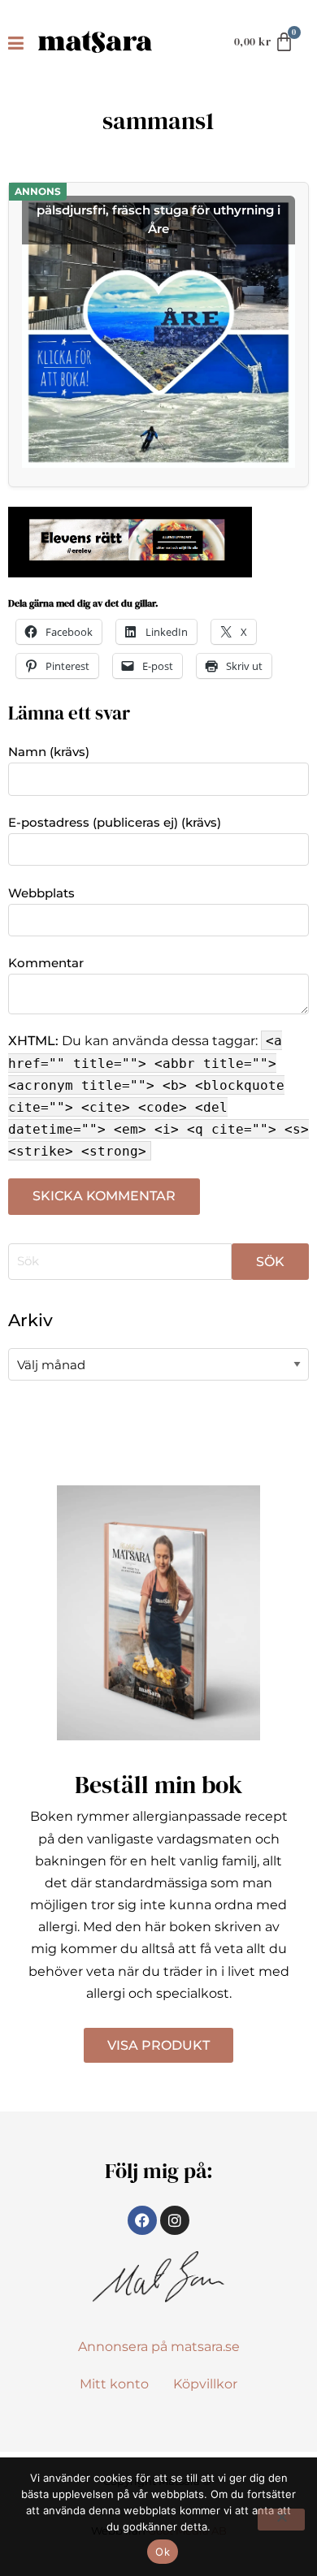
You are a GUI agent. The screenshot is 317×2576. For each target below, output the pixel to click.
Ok (163, 2552)
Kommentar (46, 963)
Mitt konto (114, 2384)
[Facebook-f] (142, 2220)
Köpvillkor (205, 2384)
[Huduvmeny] (19, 42)
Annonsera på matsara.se (159, 2347)
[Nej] (281, 2520)
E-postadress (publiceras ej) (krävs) (115, 822)
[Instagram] (175, 2220)
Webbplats (41, 893)
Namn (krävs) (49, 752)
